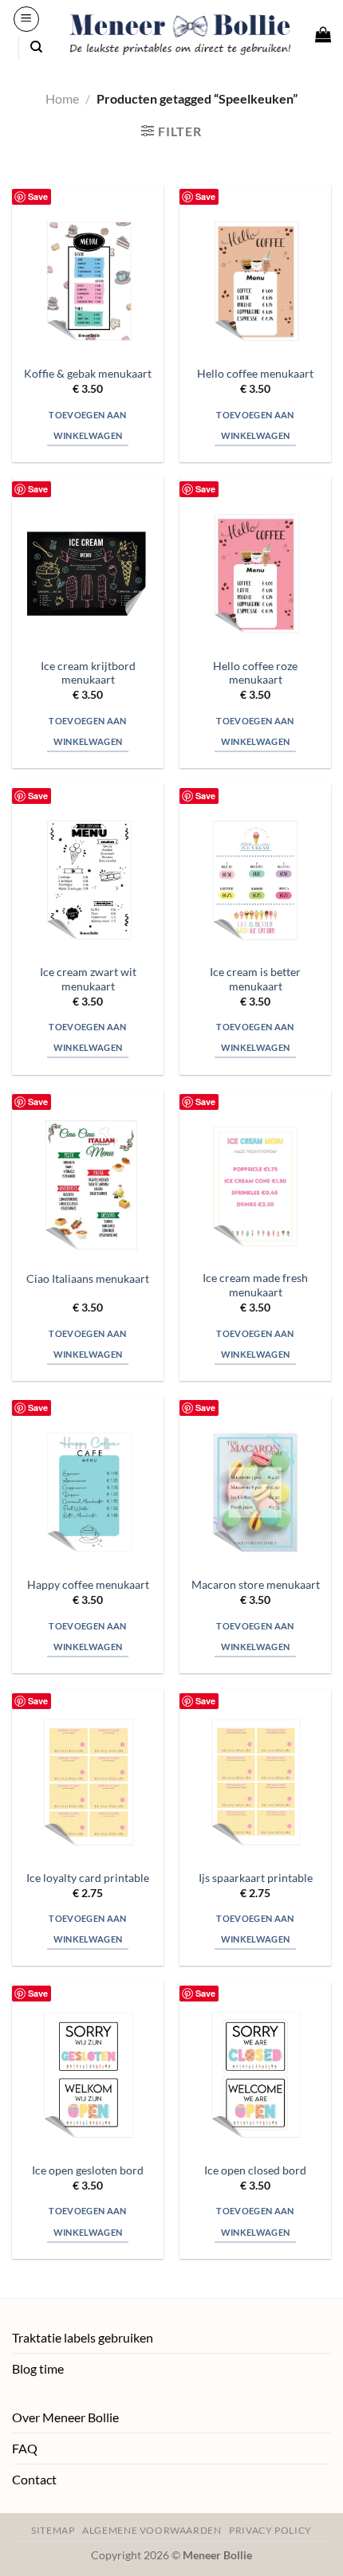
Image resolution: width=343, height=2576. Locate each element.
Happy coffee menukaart (88, 1585)
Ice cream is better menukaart (255, 979)
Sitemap (53, 2530)
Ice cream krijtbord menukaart (88, 673)
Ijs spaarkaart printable (256, 1878)
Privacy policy (270, 2530)
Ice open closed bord (255, 2170)
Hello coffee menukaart (255, 374)
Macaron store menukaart (256, 1585)
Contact (34, 2479)
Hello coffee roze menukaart (255, 673)
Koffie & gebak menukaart (88, 374)
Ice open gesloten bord (88, 2170)
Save (38, 196)
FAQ (25, 2448)
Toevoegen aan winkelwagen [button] (87, 425)
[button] (26, 19)
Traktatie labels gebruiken (83, 2337)
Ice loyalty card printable (88, 1878)
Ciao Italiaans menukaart (88, 1279)
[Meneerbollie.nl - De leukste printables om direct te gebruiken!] (180, 35)
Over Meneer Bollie (65, 2417)
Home (62, 98)
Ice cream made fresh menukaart (255, 1285)
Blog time (38, 2368)
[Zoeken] (36, 47)
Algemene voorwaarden (152, 2530)
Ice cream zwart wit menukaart (88, 979)
